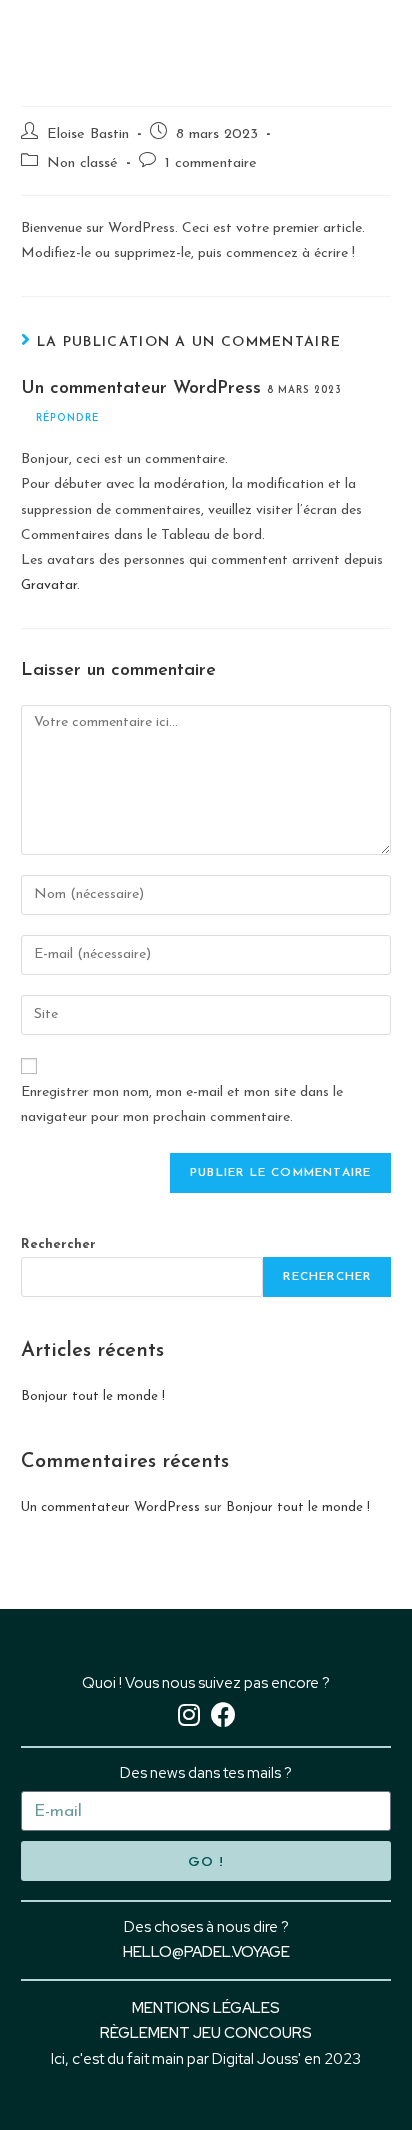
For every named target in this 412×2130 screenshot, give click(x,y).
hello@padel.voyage (206, 1952)
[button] (374, 40)
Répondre (67, 418)
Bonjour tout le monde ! (93, 1396)
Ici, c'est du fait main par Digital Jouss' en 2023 (206, 2059)
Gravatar (49, 585)
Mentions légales (206, 2008)
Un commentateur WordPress (141, 389)
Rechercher (58, 1244)
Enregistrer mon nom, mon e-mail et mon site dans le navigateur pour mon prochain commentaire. (182, 1105)
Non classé (82, 163)
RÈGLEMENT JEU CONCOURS (206, 2033)
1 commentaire (211, 163)
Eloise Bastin (88, 134)
